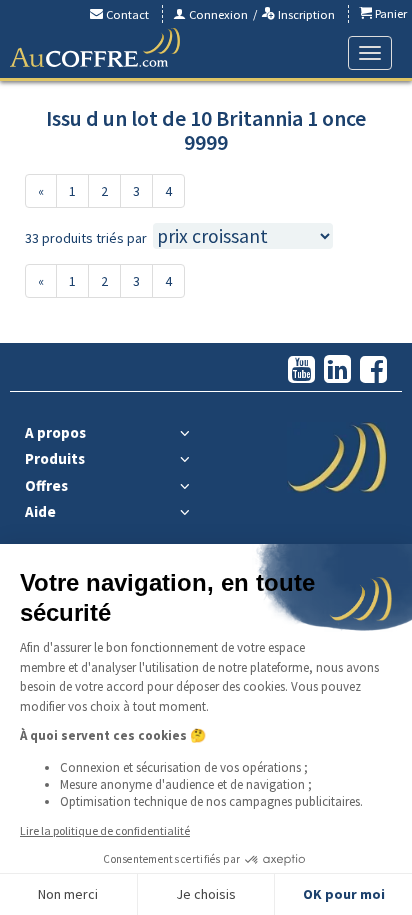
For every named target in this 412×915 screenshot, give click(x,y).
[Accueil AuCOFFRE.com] (95, 48)
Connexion (217, 14)
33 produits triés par (86, 238)
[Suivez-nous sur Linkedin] (337, 370)
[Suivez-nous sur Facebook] (373, 370)
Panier (389, 13)
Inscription (305, 14)
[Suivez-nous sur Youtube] (301, 370)
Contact (126, 14)
